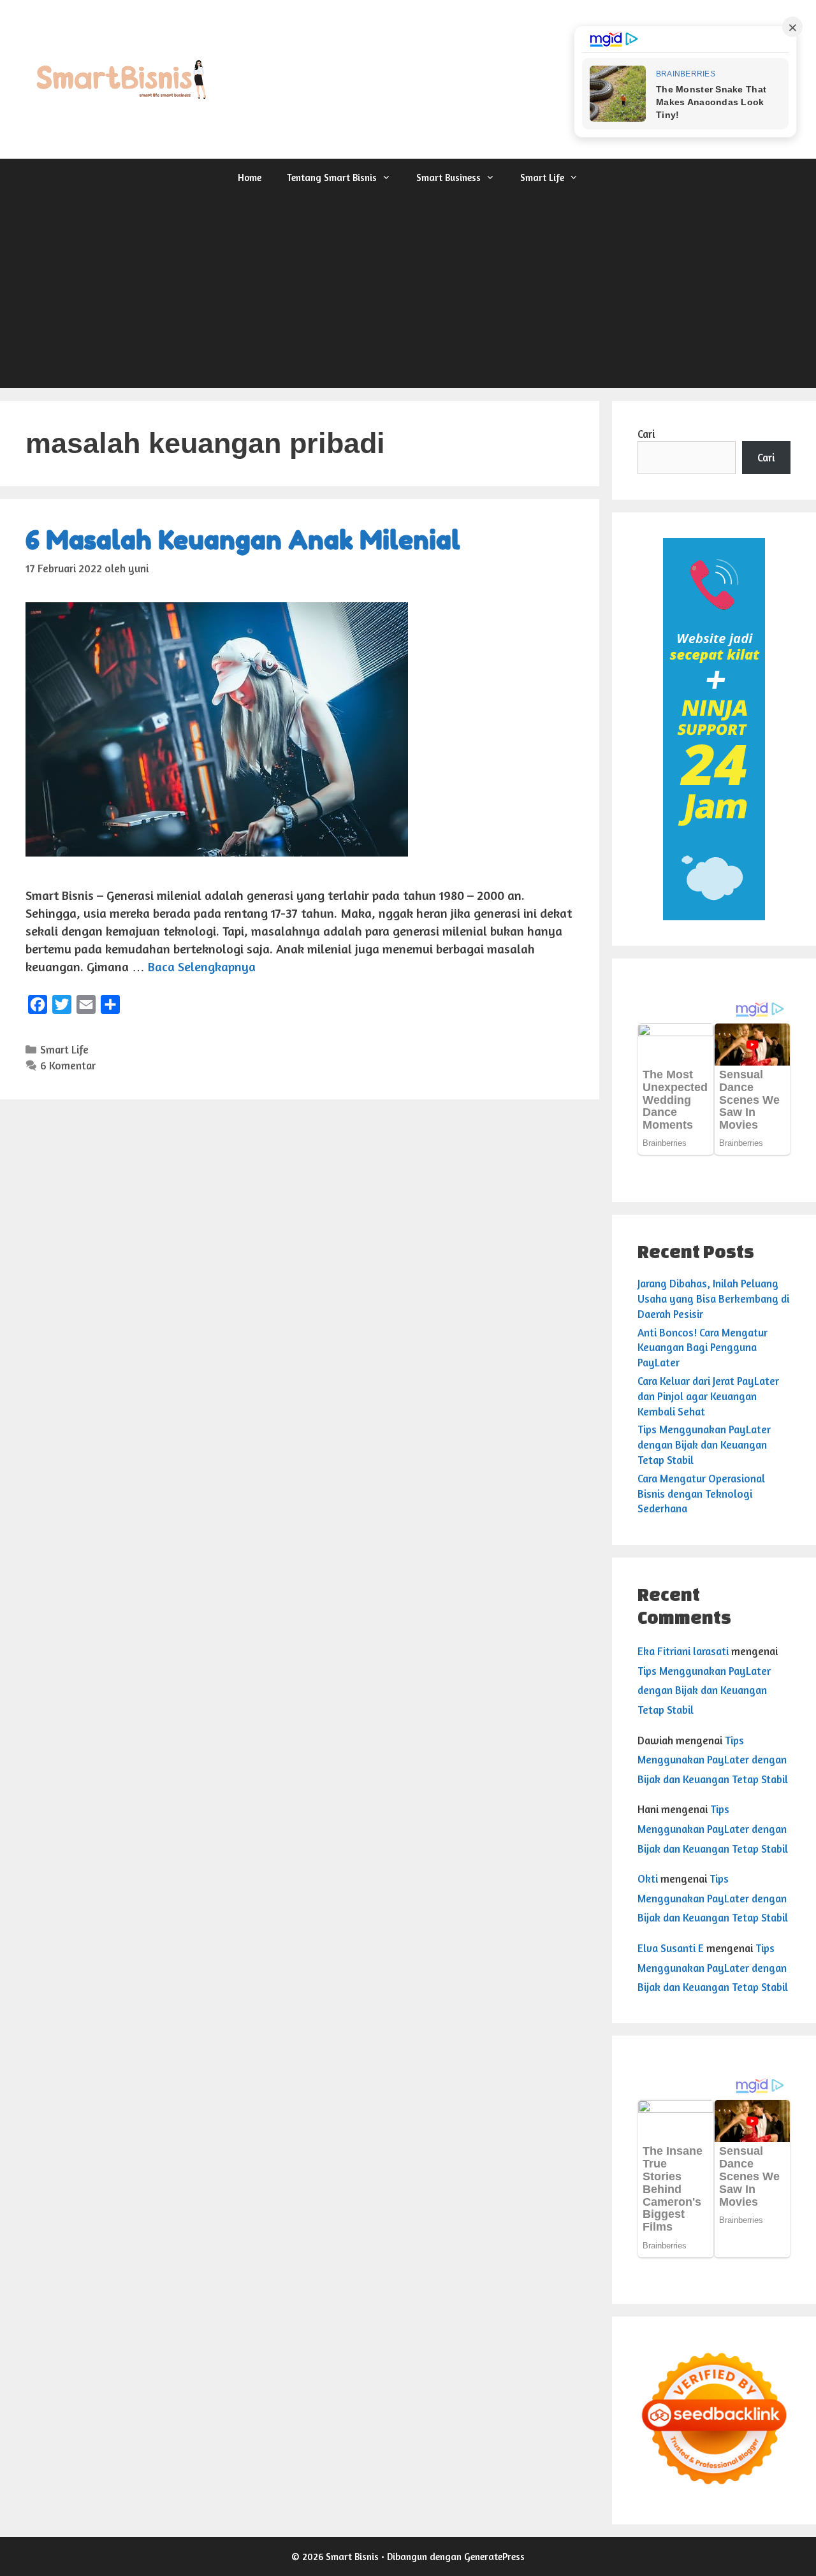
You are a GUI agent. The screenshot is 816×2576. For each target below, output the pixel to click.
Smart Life (542, 177)
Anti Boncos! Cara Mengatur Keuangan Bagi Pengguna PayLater (703, 1348)
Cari (646, 434)
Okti (648, 1878)
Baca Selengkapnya (202, 966)
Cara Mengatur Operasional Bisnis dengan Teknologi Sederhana (701, 1494)
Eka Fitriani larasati (683, 1651)
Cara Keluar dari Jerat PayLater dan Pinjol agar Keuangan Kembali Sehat (708, 1396)
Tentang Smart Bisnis (332, 177)
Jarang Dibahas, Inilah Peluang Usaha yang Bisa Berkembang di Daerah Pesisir (713, 1299)
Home (250, 177)
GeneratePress (494, 2557)
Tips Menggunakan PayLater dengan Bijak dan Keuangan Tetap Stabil (704, 1444)
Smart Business (448, 177)
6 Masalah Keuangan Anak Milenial (243, 540)
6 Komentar (68, 1065)
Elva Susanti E (671, 1948)
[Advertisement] (408, 293)
